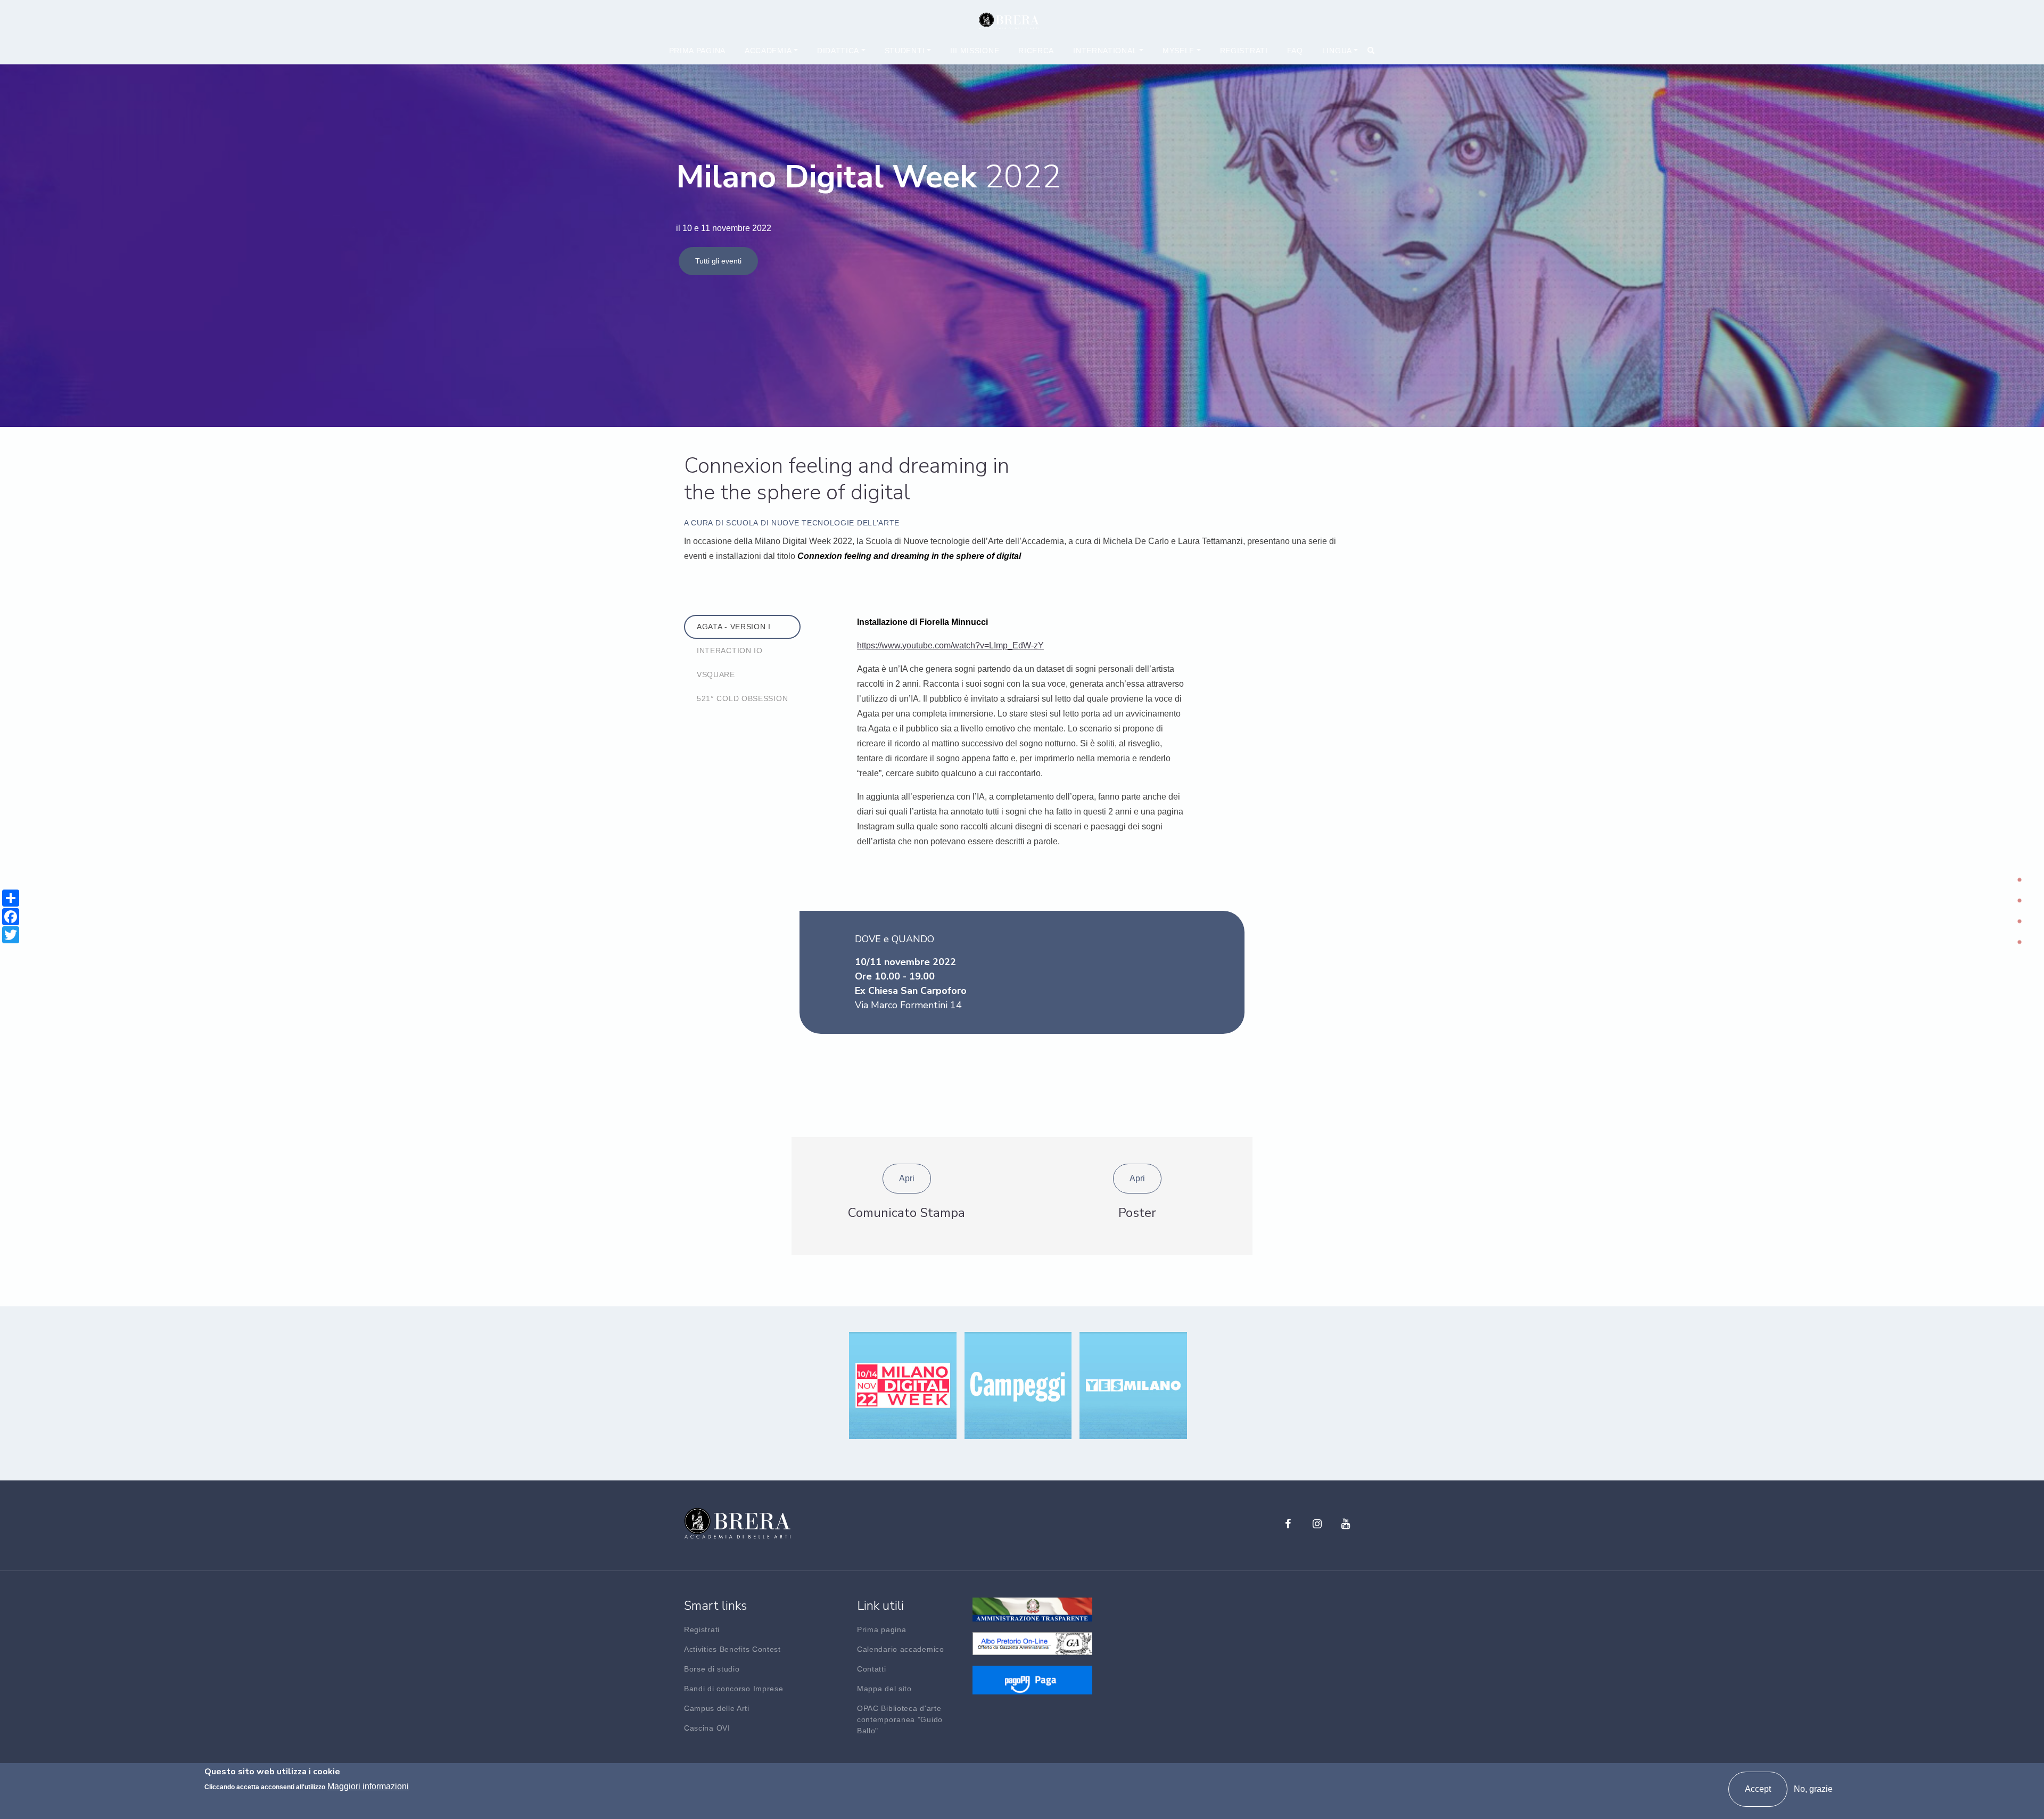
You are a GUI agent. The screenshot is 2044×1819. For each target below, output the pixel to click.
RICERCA (1036, 51)
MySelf (1178, 51)
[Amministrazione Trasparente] (1032, 1608)
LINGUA (1337, 51)
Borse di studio (712, 1669)
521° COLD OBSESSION (742, 698)
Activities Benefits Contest (732, 1649)
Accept (1758, 1789)
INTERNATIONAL (1105, 51)
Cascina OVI (707, 1728)
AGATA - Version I (734, 627)
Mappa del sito (884, 1689)
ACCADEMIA (768, 51)
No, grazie (1813, 1789)
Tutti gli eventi (718, 261)
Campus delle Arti (717, 1708)
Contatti (872, 1669)
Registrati (1244, 51)
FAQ (1295, 51)
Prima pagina (697, 51)
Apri (907, 1178)
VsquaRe (716, 674)
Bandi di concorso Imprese (734, 1689)
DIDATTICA (838, 51)
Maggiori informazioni (368, 1786)
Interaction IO (730, 651)
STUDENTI (905, 51)
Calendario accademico (901, 1649)
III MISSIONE (975, 51)
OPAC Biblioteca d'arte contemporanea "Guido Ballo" (900, 1719)
